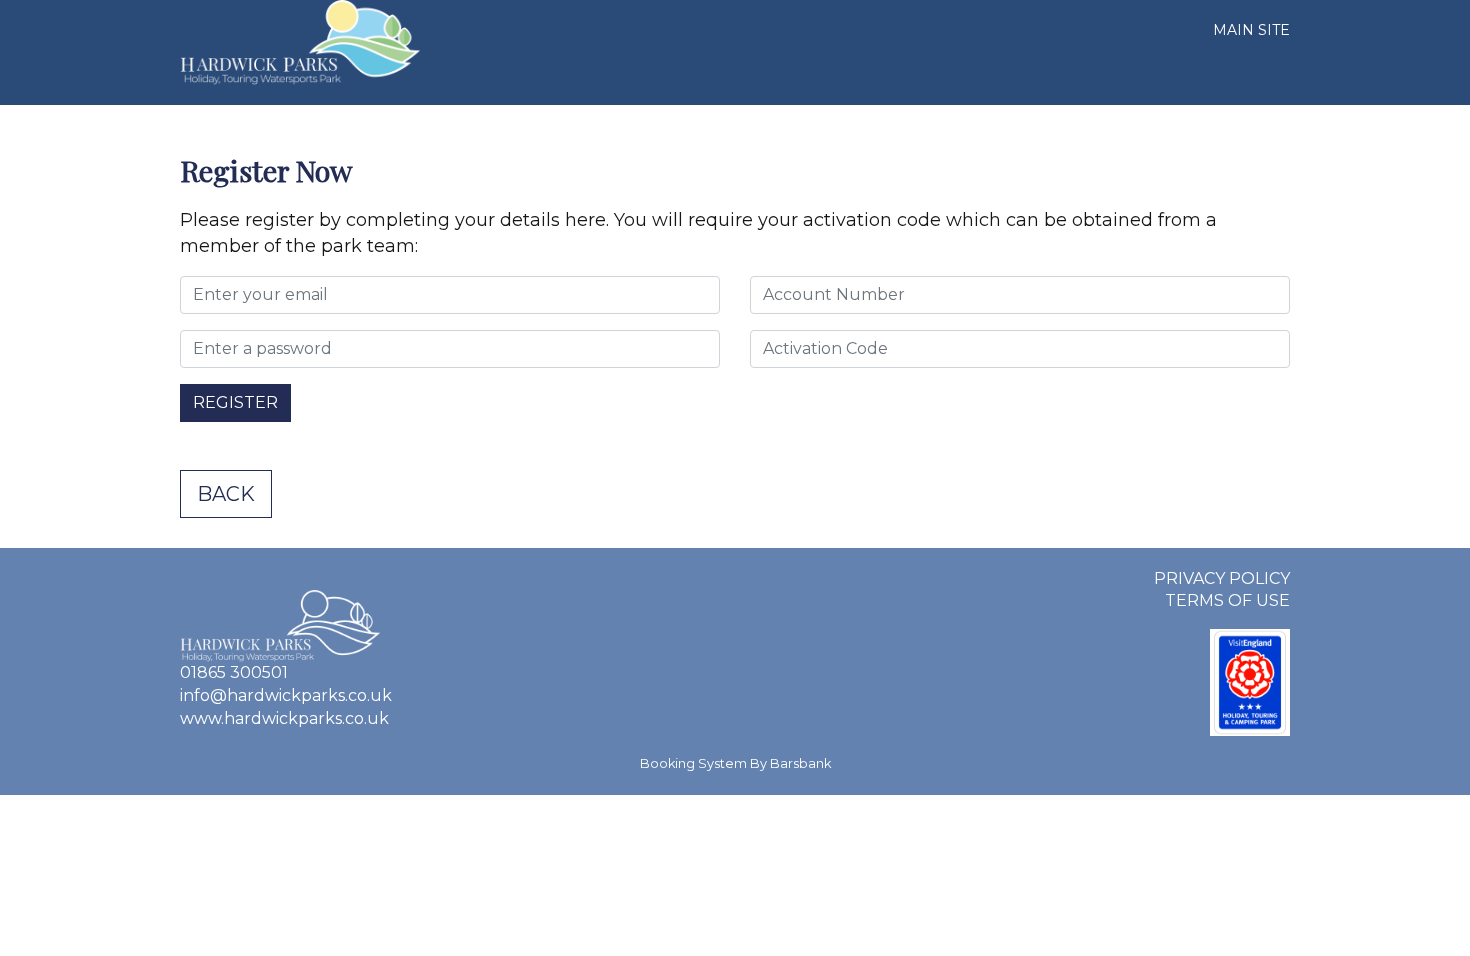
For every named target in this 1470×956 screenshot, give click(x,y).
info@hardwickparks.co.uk (286, 695)
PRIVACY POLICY (1222, 578)
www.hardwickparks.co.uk (284, 718)
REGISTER (235, 402)
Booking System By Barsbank (735, 763)
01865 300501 (234, 672)
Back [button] (226, 494)
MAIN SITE (1251, 30)
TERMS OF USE (1227, 600)
